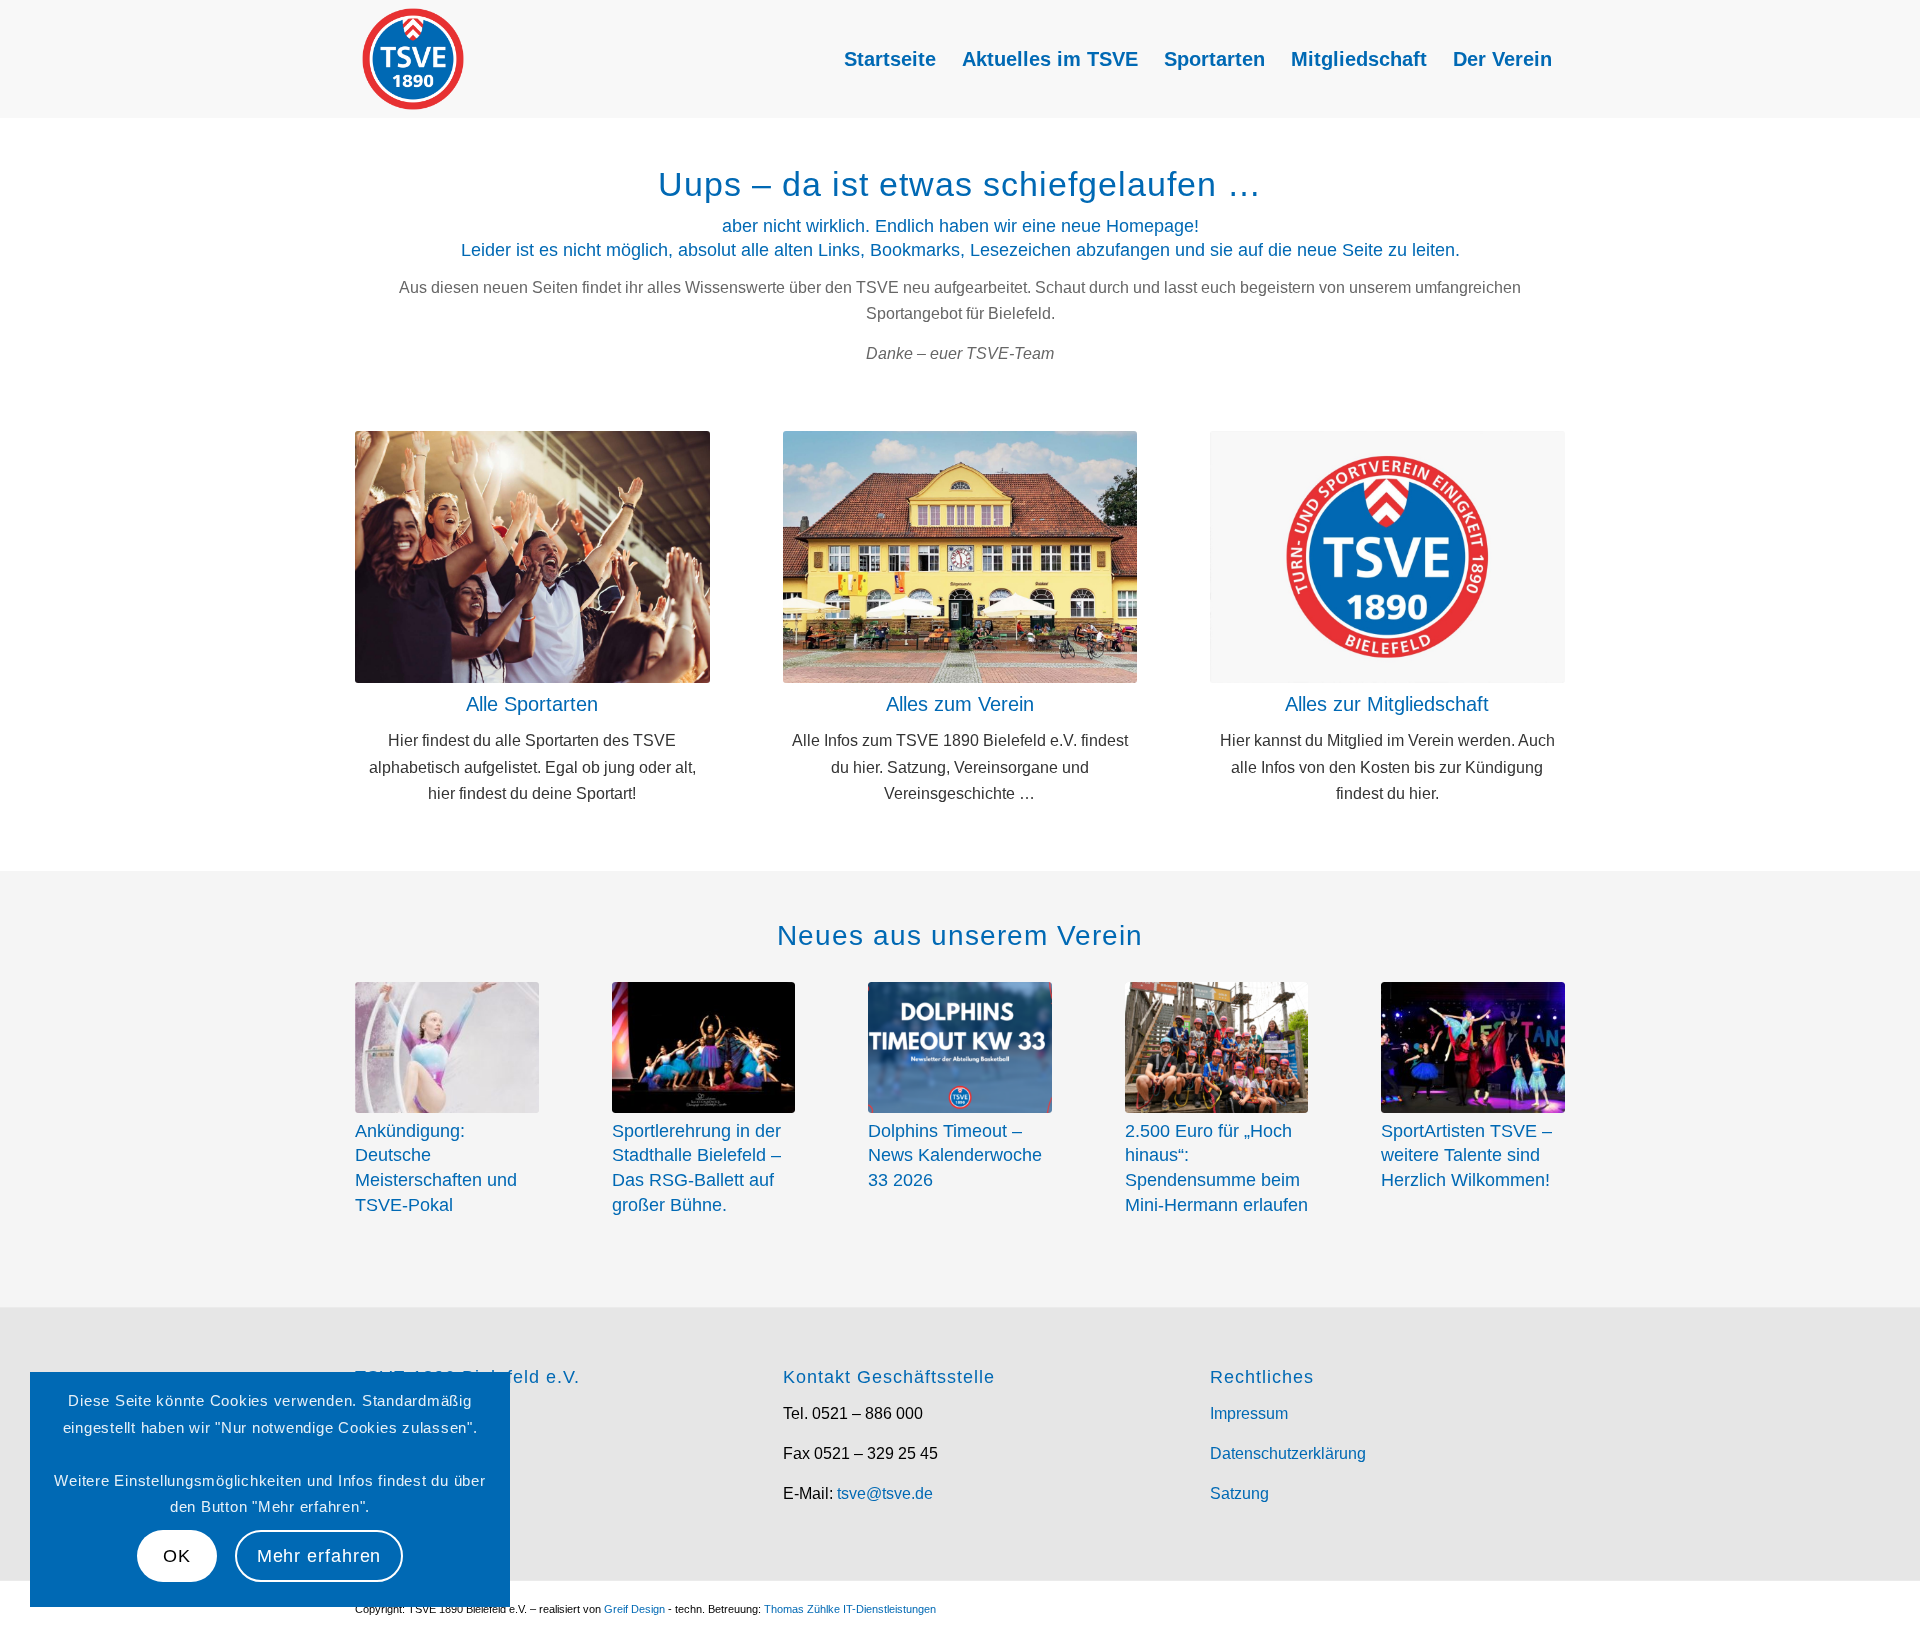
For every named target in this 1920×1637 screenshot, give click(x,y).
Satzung (1239, 1493)
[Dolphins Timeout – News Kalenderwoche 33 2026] (960, 1047)
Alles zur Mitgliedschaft (1387, 704)
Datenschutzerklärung (1288, 1453)
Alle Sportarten (532, 704)
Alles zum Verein (960, 704)
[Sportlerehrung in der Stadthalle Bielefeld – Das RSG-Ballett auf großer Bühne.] (704, 1047)
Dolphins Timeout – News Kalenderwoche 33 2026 (955, 1155)
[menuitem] (890, 59)
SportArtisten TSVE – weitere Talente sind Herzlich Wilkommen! (1466, 1155)
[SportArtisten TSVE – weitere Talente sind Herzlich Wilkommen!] (1473, 1047)
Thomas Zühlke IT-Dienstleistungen (850, 1609)
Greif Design (634, 1609)
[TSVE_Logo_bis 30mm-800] (413, 59)
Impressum (1249, 1413)
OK (177, 1556)
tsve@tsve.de (885, 1493)
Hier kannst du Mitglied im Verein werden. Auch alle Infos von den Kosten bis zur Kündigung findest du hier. (1387, 767)
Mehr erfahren (319, 1556)
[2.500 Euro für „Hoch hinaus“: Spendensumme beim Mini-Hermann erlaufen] (1217, 1047)
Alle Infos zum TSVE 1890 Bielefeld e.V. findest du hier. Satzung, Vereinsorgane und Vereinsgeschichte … (960, 767)
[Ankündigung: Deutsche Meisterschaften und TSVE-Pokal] (447, 1047)
